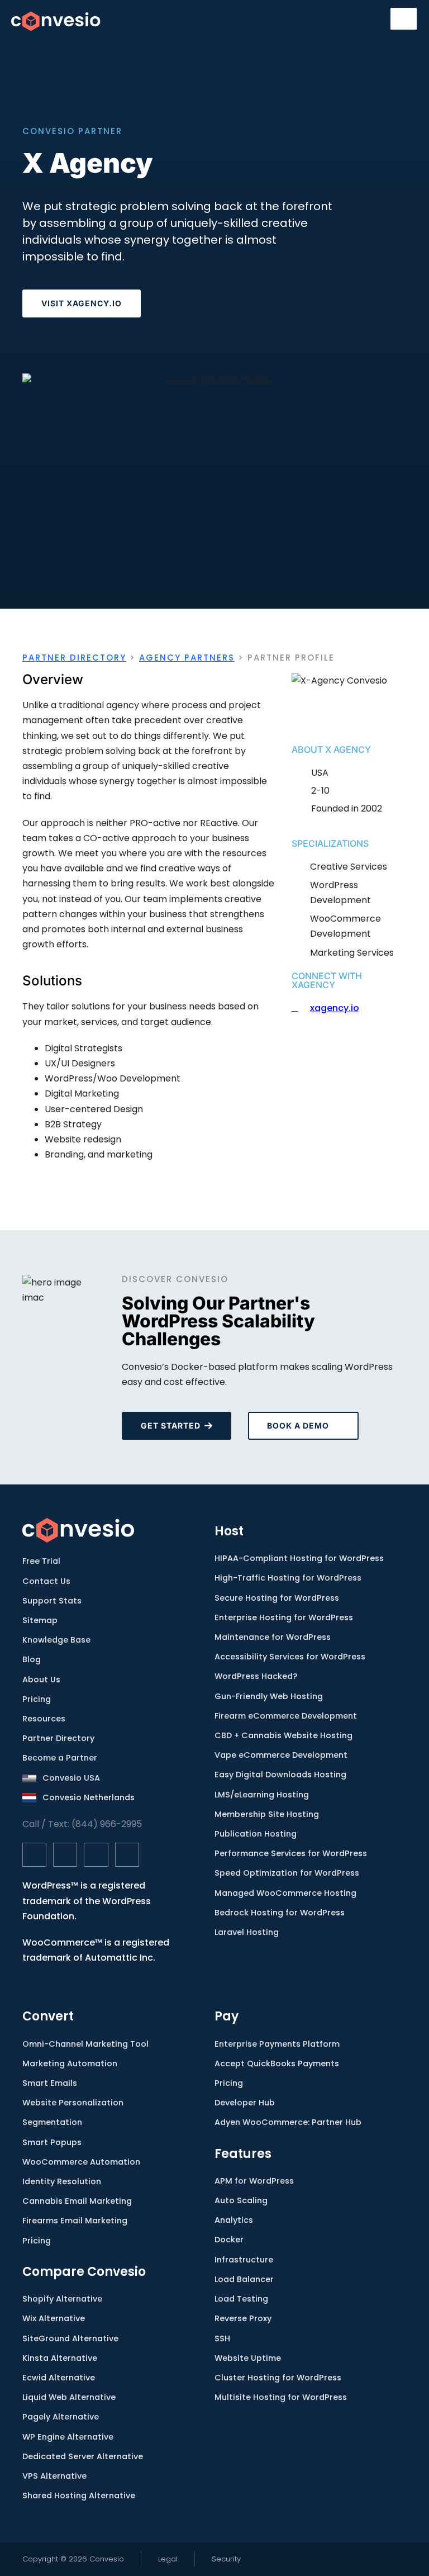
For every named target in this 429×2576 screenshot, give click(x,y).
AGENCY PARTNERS (187, 658)
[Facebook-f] (34, 1855)
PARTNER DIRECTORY (74, 658)
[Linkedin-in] (96, 1855)
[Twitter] (65, 1855)
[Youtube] (127, 1855)
